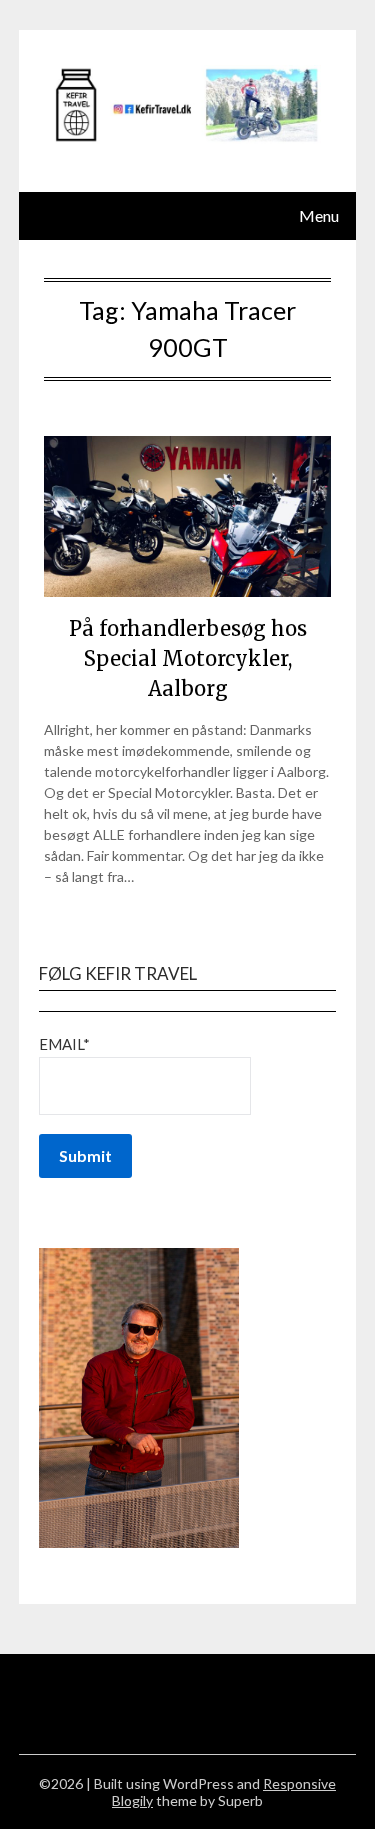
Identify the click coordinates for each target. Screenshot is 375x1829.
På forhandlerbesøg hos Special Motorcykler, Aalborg (188, 658)
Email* (64, 1044)
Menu (319, 215)
